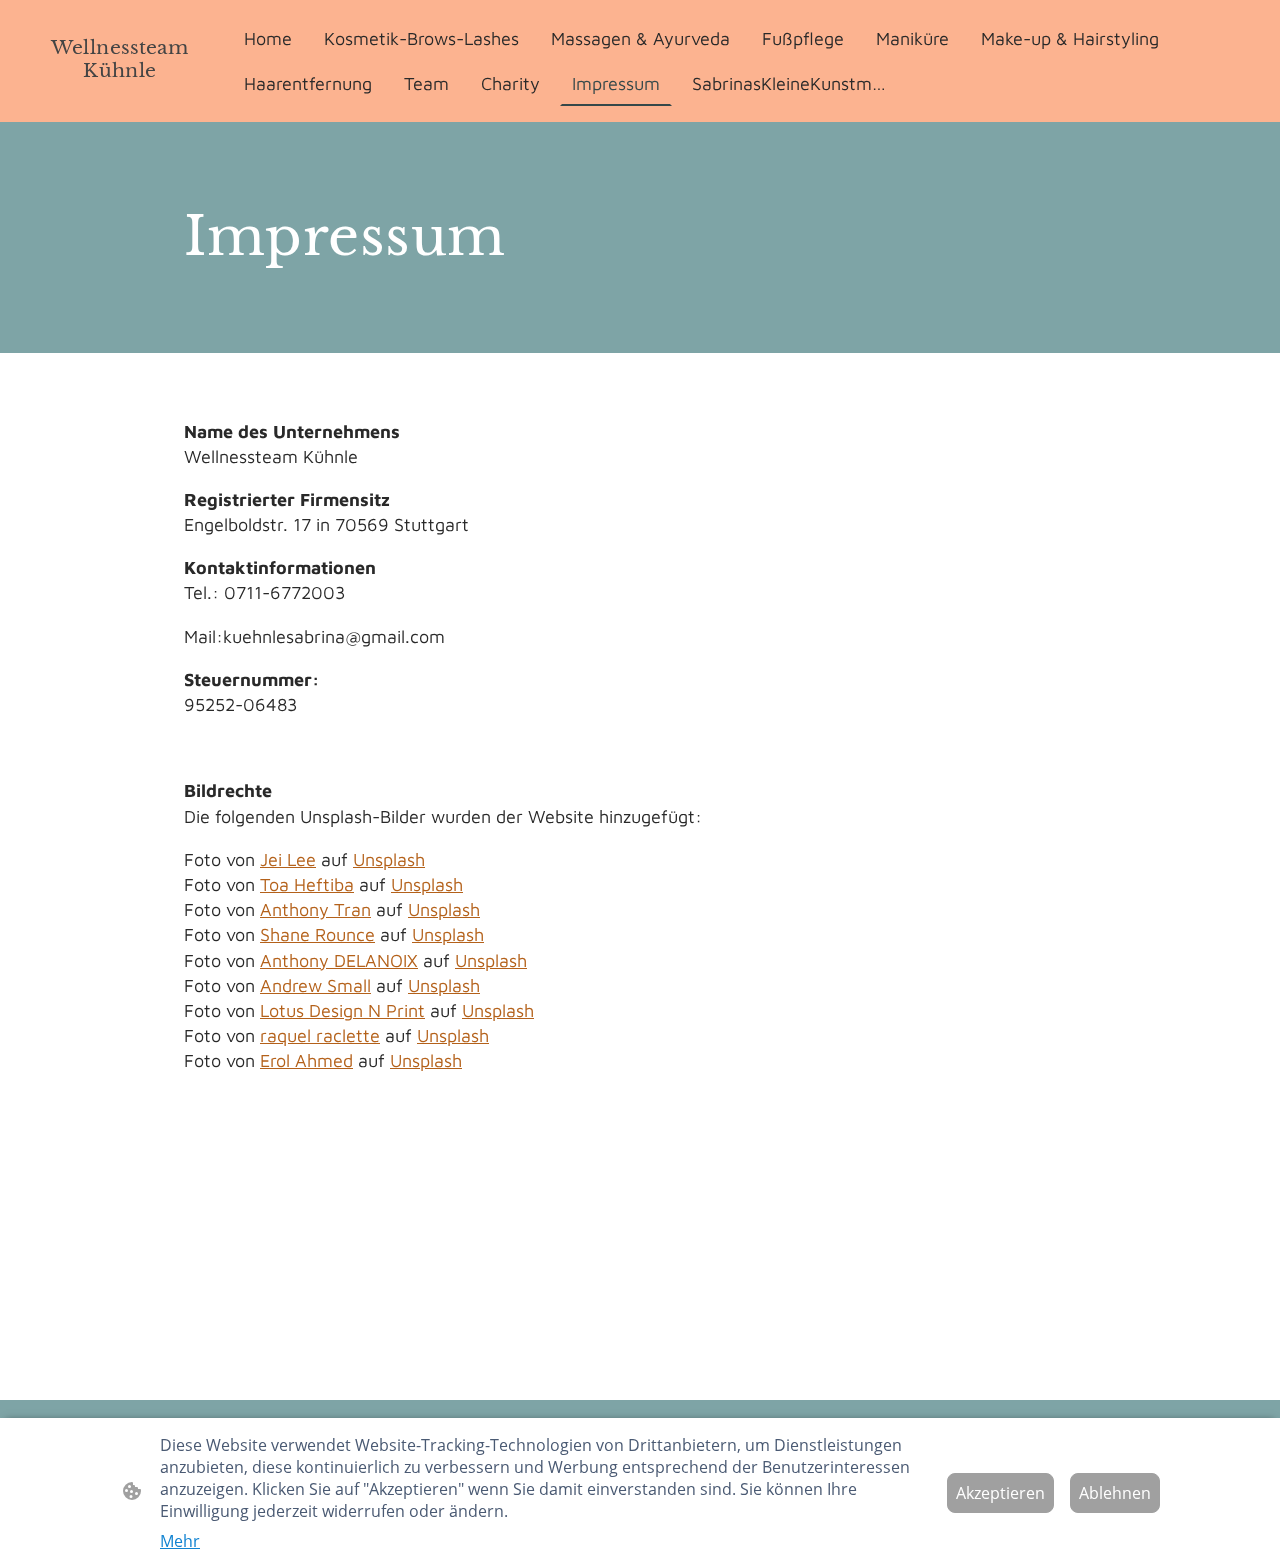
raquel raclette (320, 1035)
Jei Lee (288, 859)
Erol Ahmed (306, 1060)
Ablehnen (1115, 1493)
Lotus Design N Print (342, 1010)
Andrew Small (315, 985)
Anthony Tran (315, 909)
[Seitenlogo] (120, 96)
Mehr (180, 1541)
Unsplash (389, 859)
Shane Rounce (317, 934)
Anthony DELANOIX (339, 960)
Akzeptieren (1000, 1493)
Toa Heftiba (307, 884)
